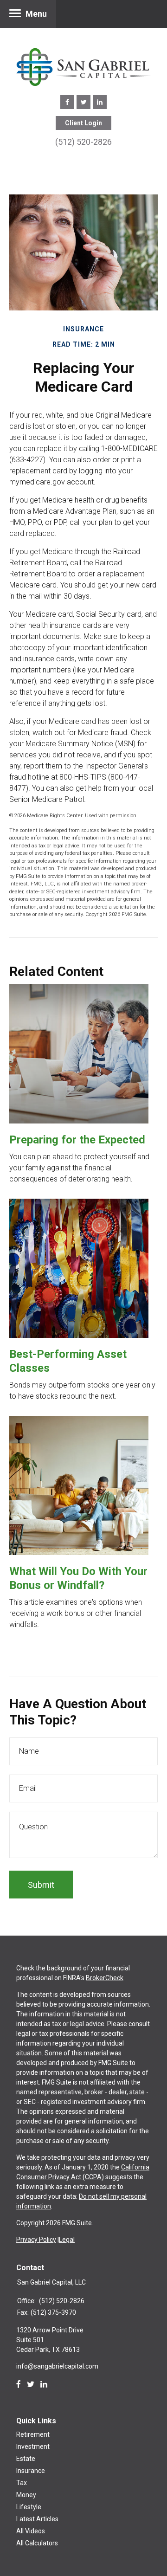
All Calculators (37, 2543)
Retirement (33, 2434)
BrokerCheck (105, 1978)
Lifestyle (29, 2507)
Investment (33, 2447)
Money (26, 2495)
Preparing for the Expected (77, 1140)
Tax (22, 2483)
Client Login (83, 123)
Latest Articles (37, 2519)
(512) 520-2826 (83, 142)
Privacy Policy (36, 2240)
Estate (26, 2459)
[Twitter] (31, 2384)
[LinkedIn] (44, 2384)
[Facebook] (19, 2384)
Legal (67, 2240)
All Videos (31, 2531)
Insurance (31, 2471)
